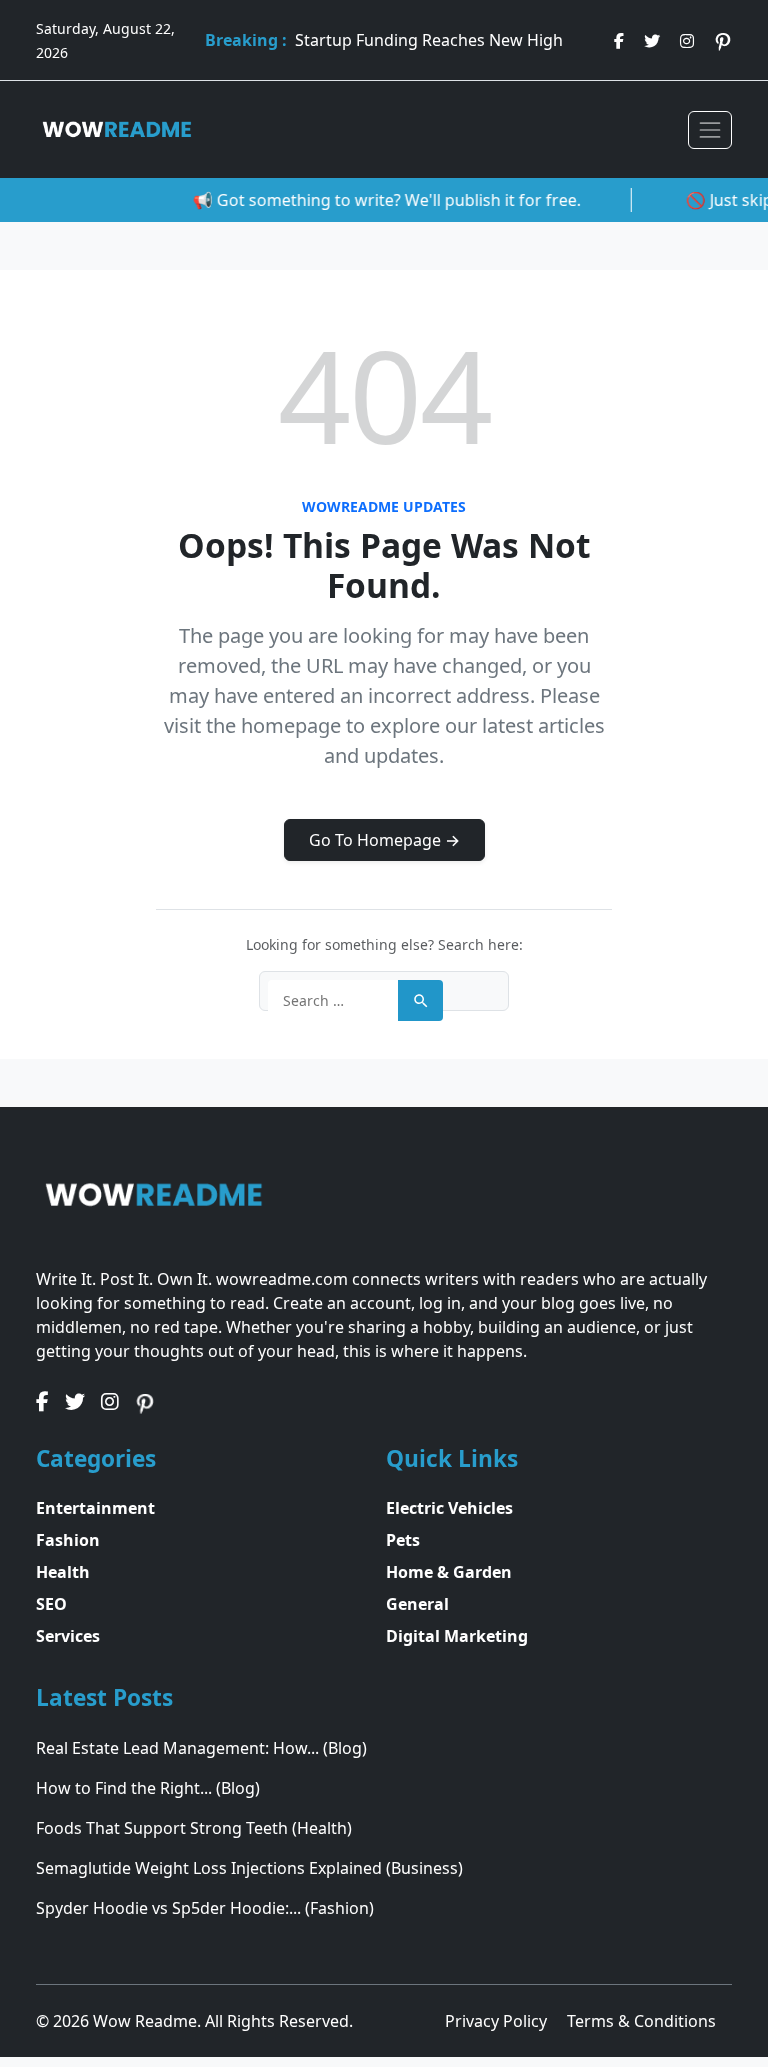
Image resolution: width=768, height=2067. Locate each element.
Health (63, 1572)
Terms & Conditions (641, 2021)
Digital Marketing (457, 1636)
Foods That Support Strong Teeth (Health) (194, 1828)
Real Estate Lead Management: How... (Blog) (201, 1748)
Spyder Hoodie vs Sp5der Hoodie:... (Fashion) (205, 1908)
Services (68, 1636)
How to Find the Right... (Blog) (148, 1788)
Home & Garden (449, 1572)
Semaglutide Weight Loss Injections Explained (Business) (249, 1868)
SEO (51, 1604)
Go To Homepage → (384, 840)
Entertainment (95, 1508)
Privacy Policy (498, 2021)
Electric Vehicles (449, 1508)
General (417, 1604)
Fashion (68, 1540)
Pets (403, 1540)
